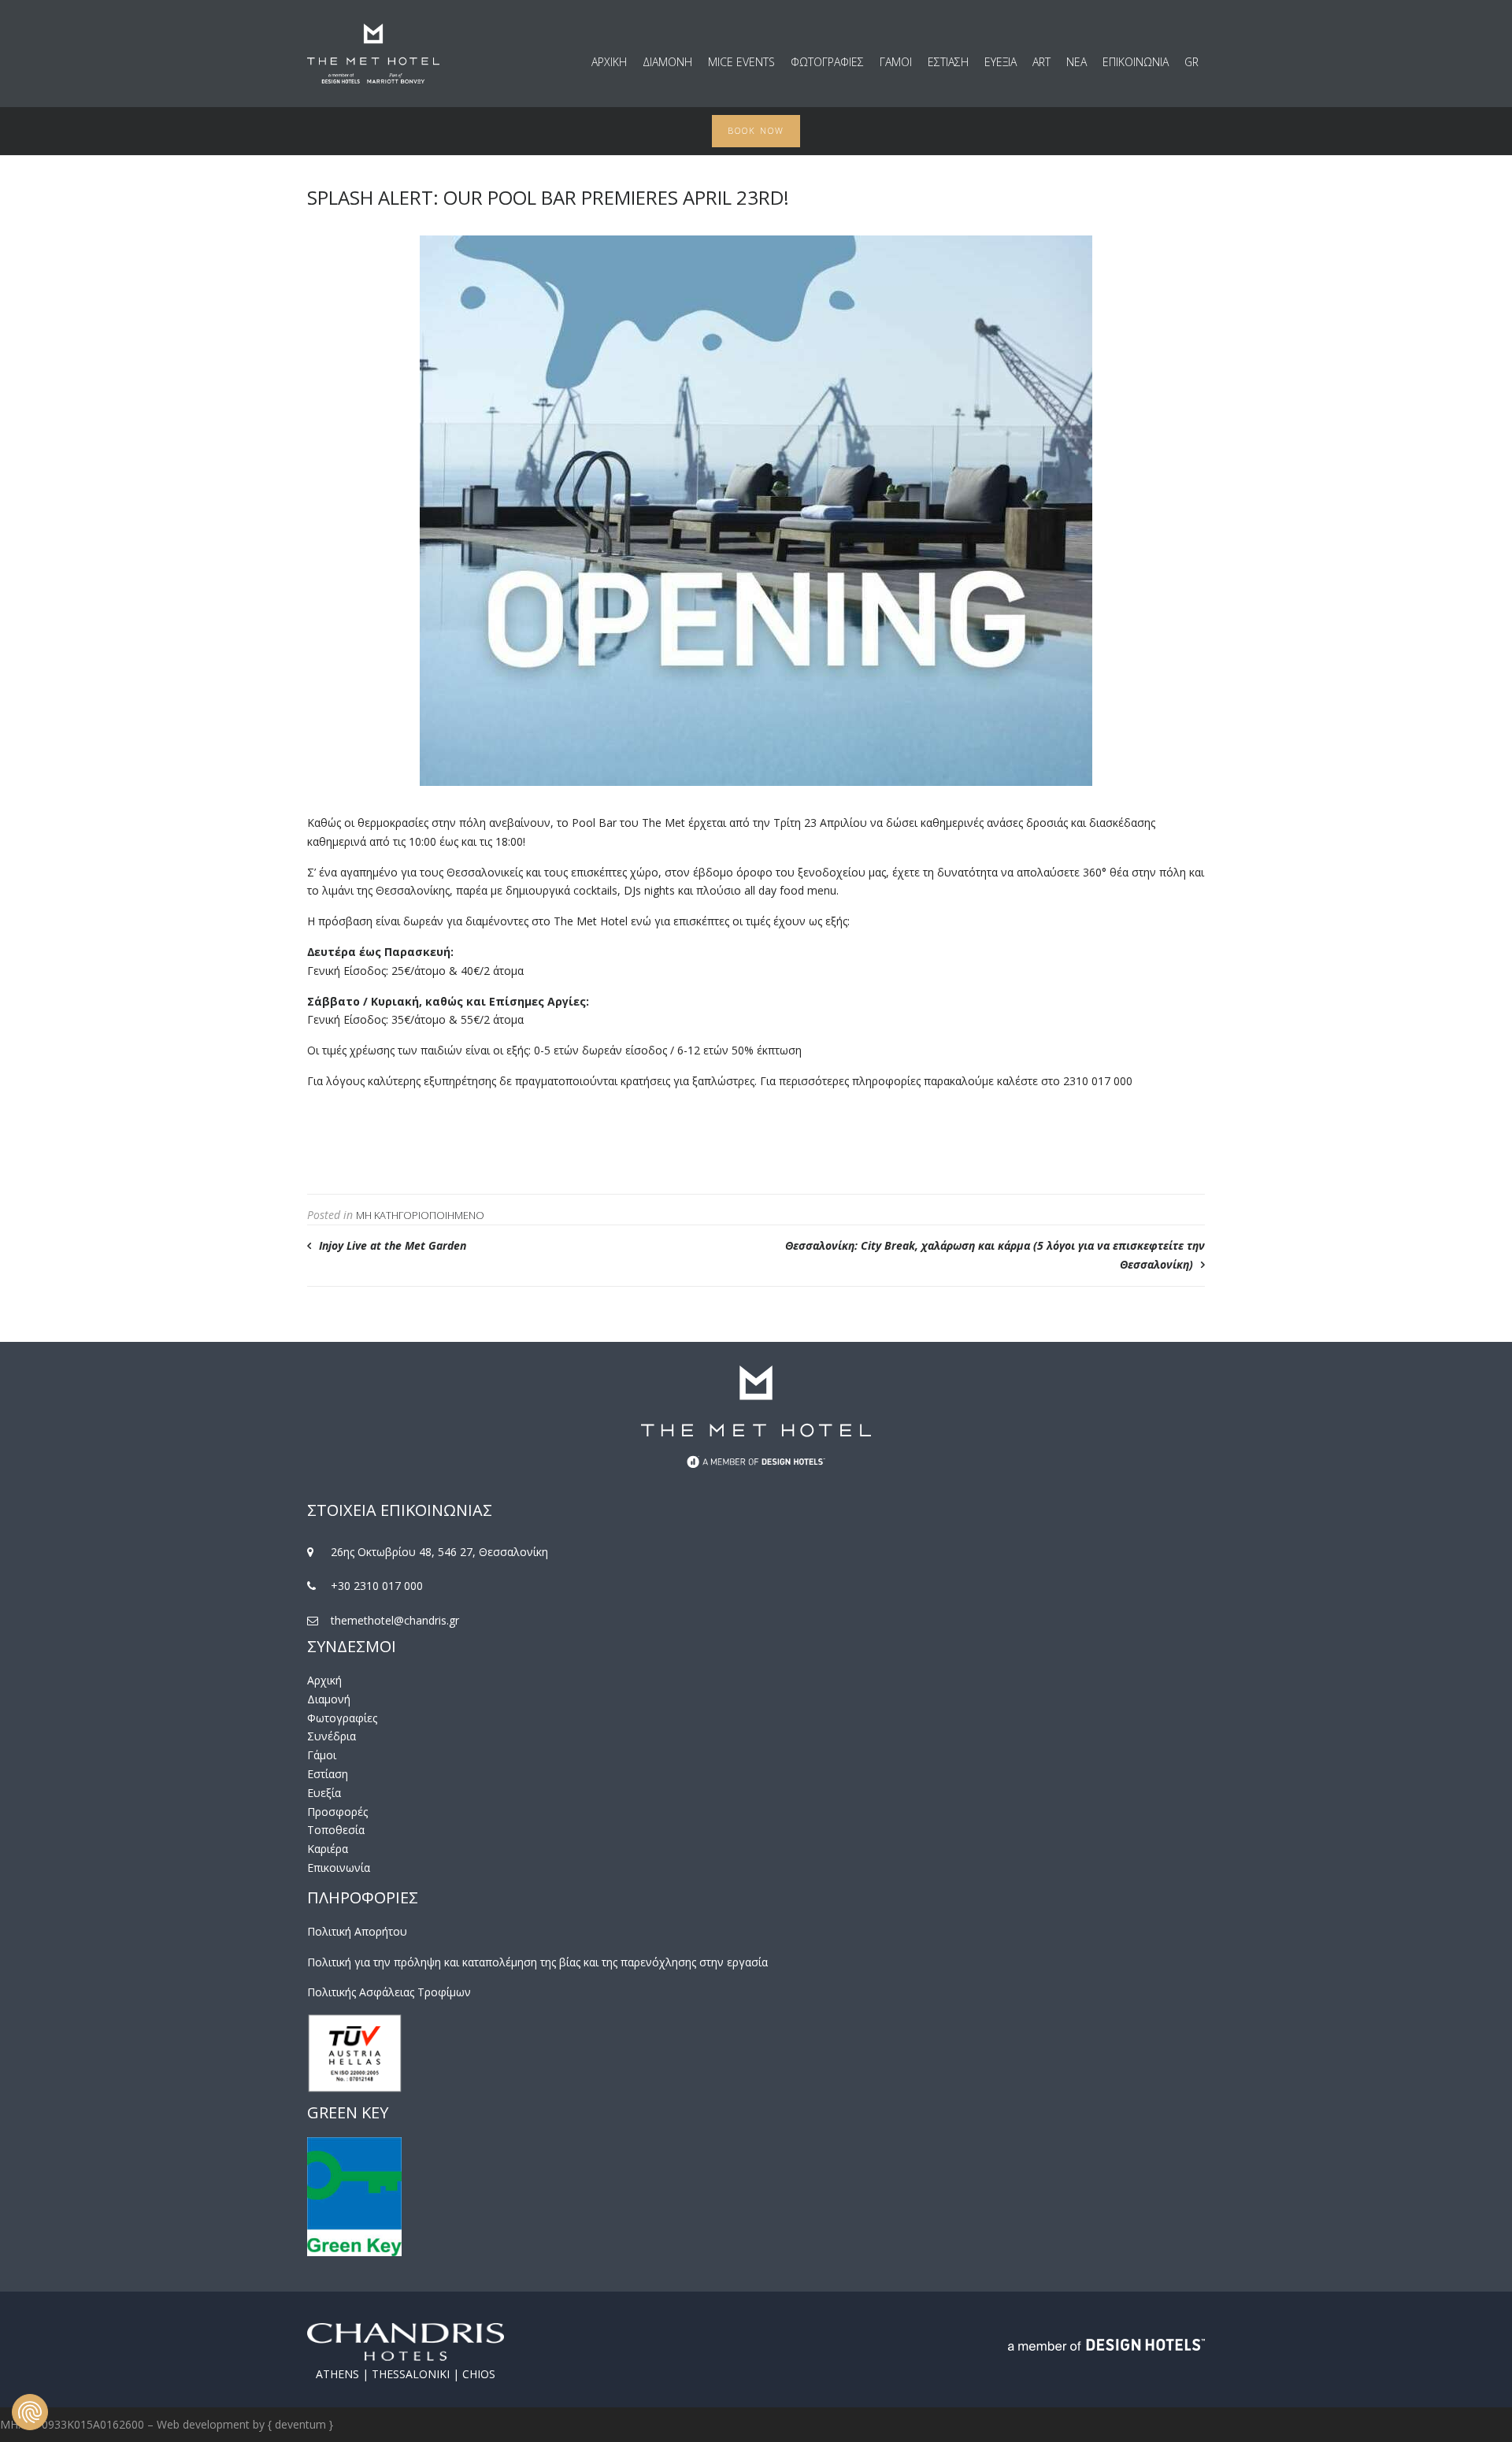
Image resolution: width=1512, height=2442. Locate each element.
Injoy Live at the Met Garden (393, 1245)
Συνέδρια (332, 1736)
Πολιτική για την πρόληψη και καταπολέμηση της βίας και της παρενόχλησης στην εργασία (537, 1962)
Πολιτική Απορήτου (357, 1931)
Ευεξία (324, 1793)
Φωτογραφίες (342, 1718)
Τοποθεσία (336, 1830)
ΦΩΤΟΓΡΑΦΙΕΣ (827, 62)
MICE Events (741, 62)
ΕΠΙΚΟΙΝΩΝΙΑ (1136, 62)
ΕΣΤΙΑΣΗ (948, 62)
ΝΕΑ (1077, 62)
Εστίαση (328, 1774)
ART (1041, 62)
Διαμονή (329, 1699)
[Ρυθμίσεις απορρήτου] (30, 2412)
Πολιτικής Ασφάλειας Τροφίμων (389, 1992)
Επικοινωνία (339, 1868)
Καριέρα (328, 1849)
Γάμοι (322, 1755)
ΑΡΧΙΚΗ (609, 62)
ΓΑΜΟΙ (896, 62)
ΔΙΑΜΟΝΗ (667, 62)
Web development (203, 2424)
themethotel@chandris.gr (395, 1620)
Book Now (756, 130)
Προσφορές (337, 1812)
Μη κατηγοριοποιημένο (420, 1215)
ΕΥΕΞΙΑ (1001, 62)
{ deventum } (300, 2424)
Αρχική (324, 1680)
